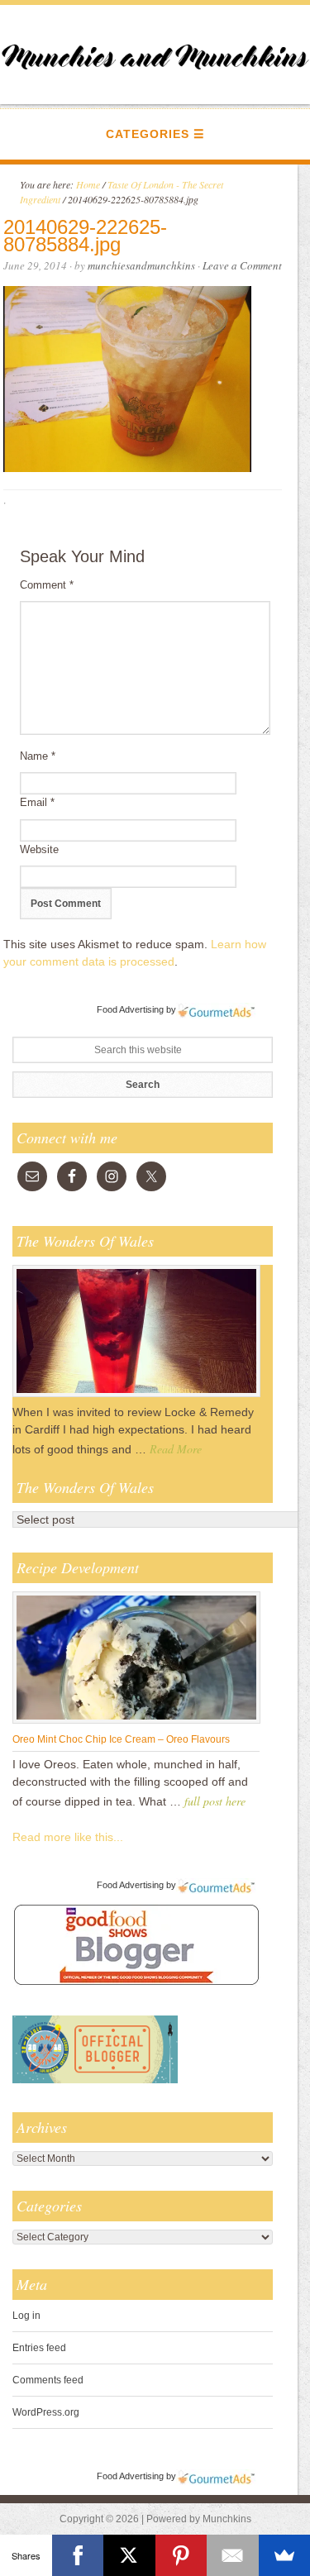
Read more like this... (68, 1837)
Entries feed (39, 2348)
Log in (26, 2316)
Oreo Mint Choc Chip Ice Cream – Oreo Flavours (121, 1739)
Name (38, 756)
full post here (215, 1801)
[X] (129, 2555)
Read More (176, 1449)
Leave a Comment (242, 265)
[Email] (233, 2555)
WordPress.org (46, 2412)
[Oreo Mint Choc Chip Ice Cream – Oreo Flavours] (136, 1723)
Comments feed (48, 2380)
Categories (148, 134)
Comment (47, 585)
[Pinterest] (181, 2555)
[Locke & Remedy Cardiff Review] (136, 1396)
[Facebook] (78, 2555)
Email (37, 802)
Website (39, 849)
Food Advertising (130, 1009)
